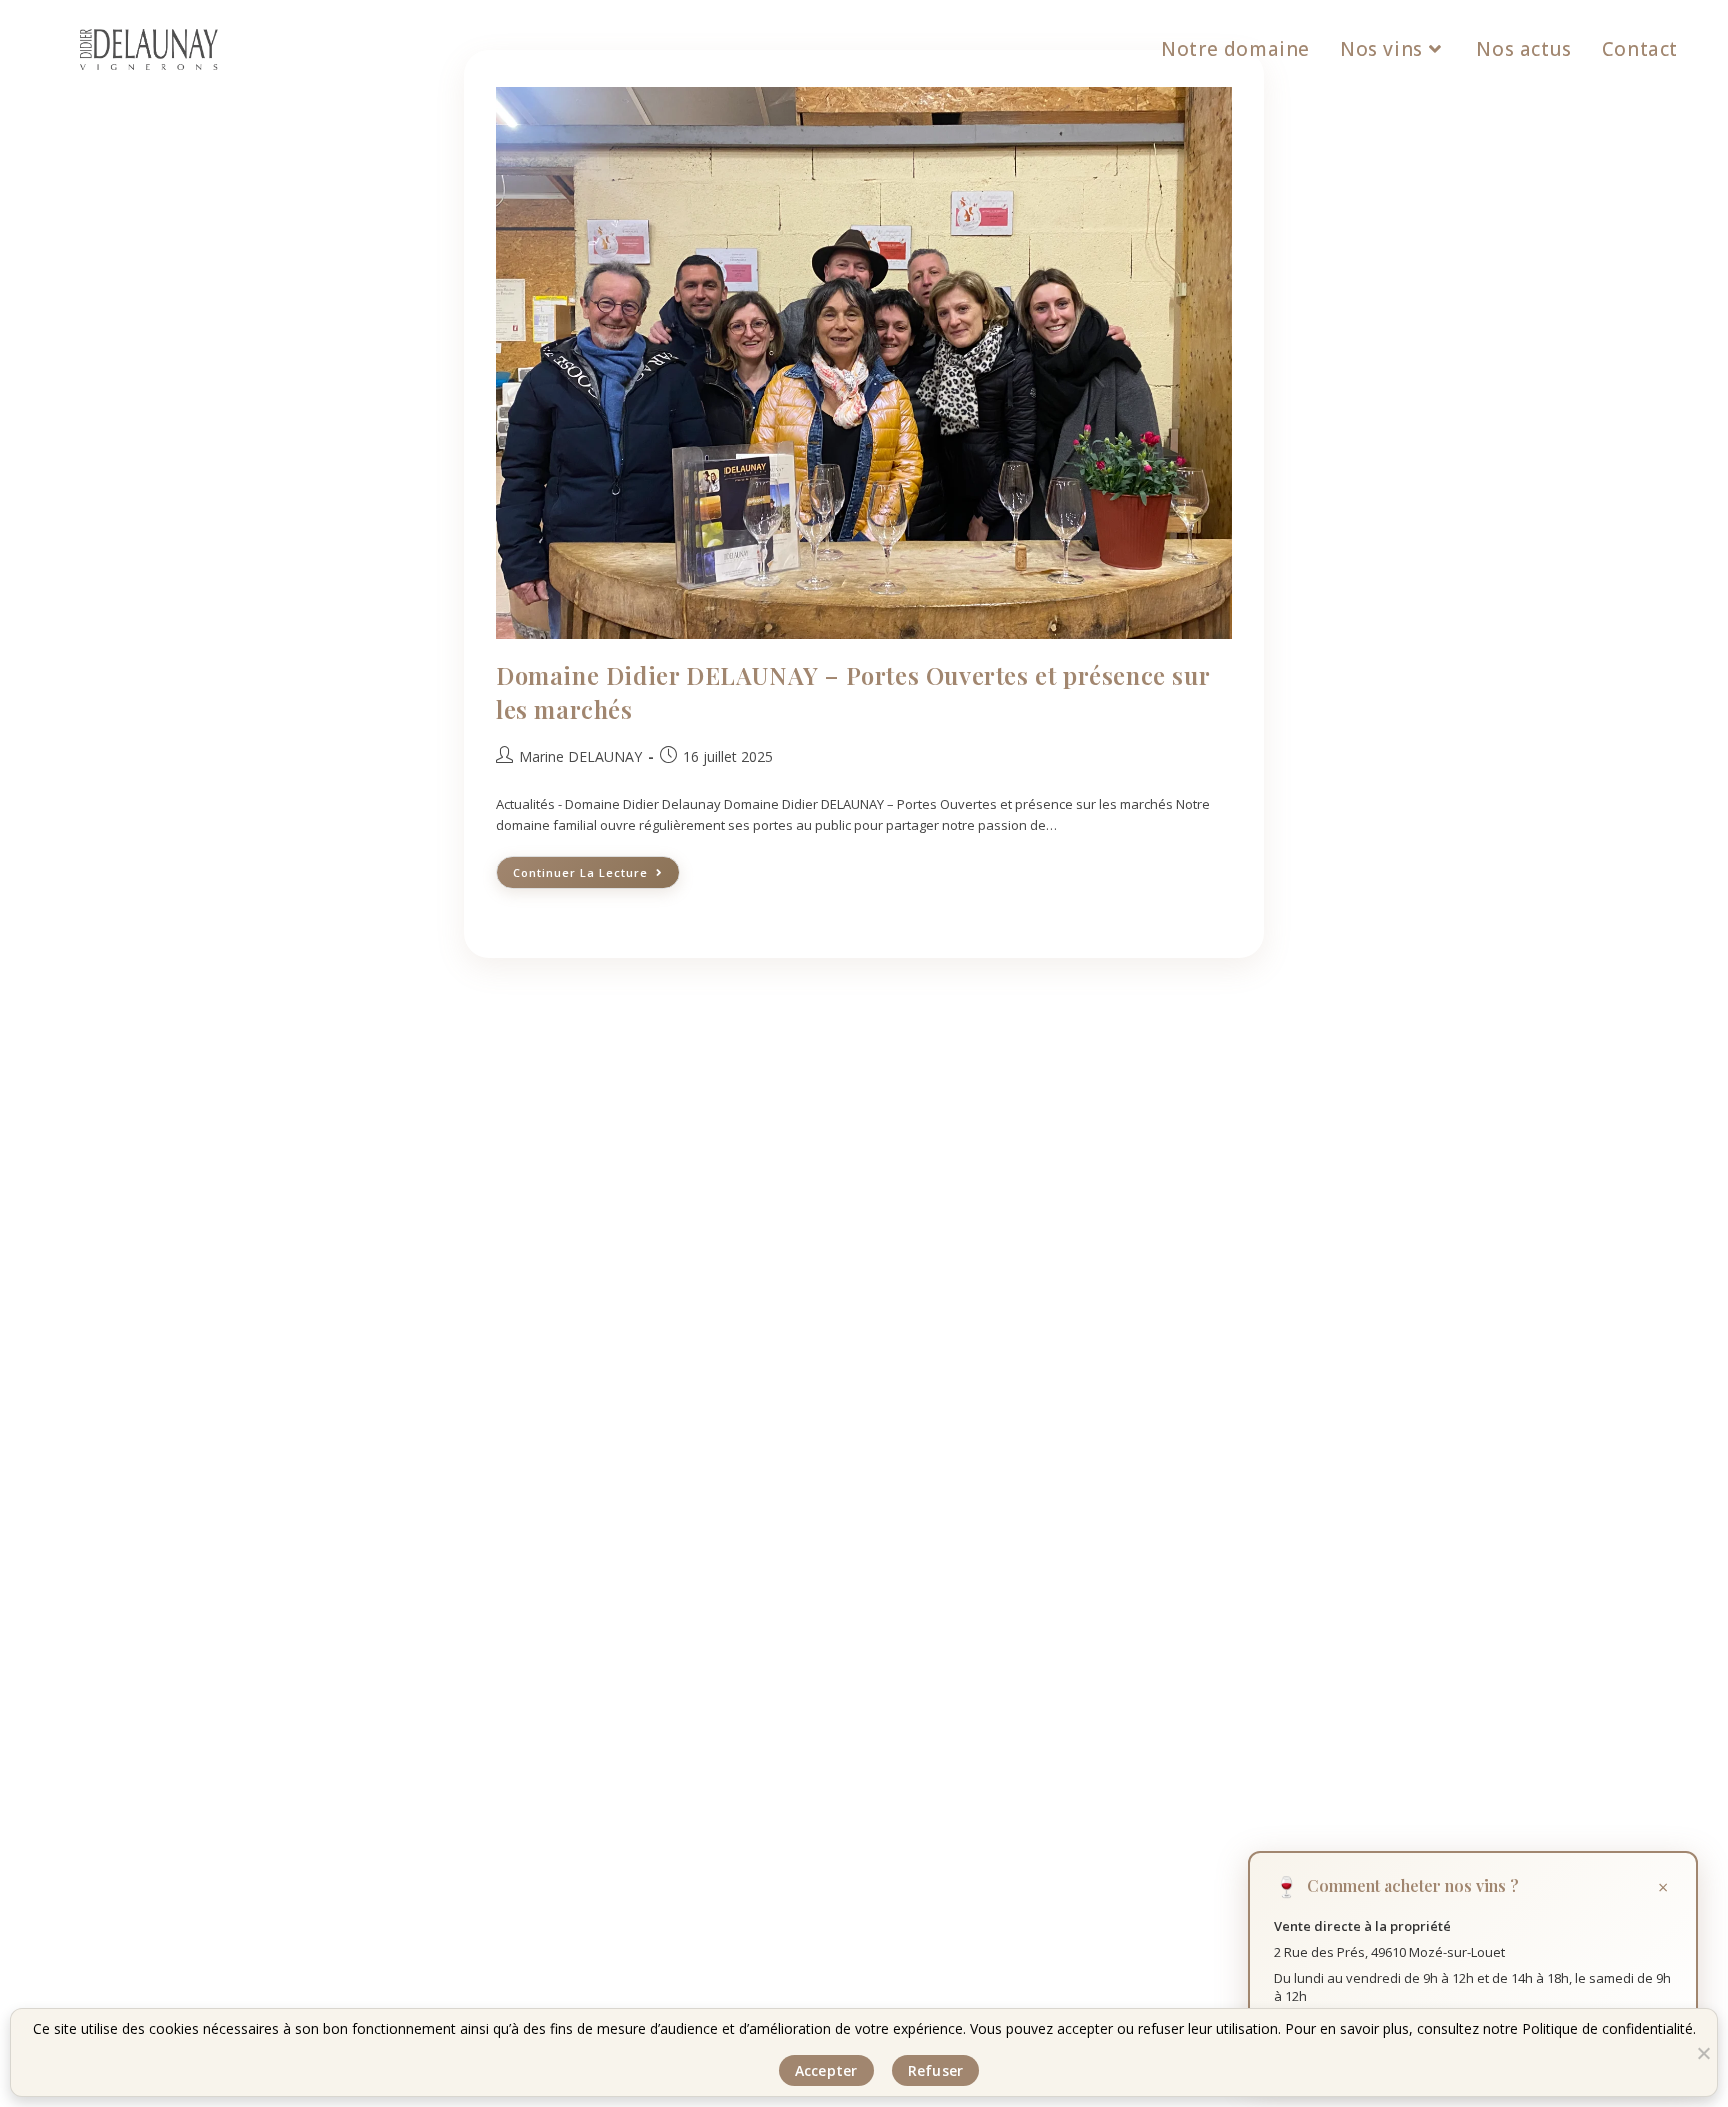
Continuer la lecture (596, 868)
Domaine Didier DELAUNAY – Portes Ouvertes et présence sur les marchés (852, 692)
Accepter (826, 2070)
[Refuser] (1703, 2053)
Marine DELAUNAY (580, 756)
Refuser (936, 2070)
